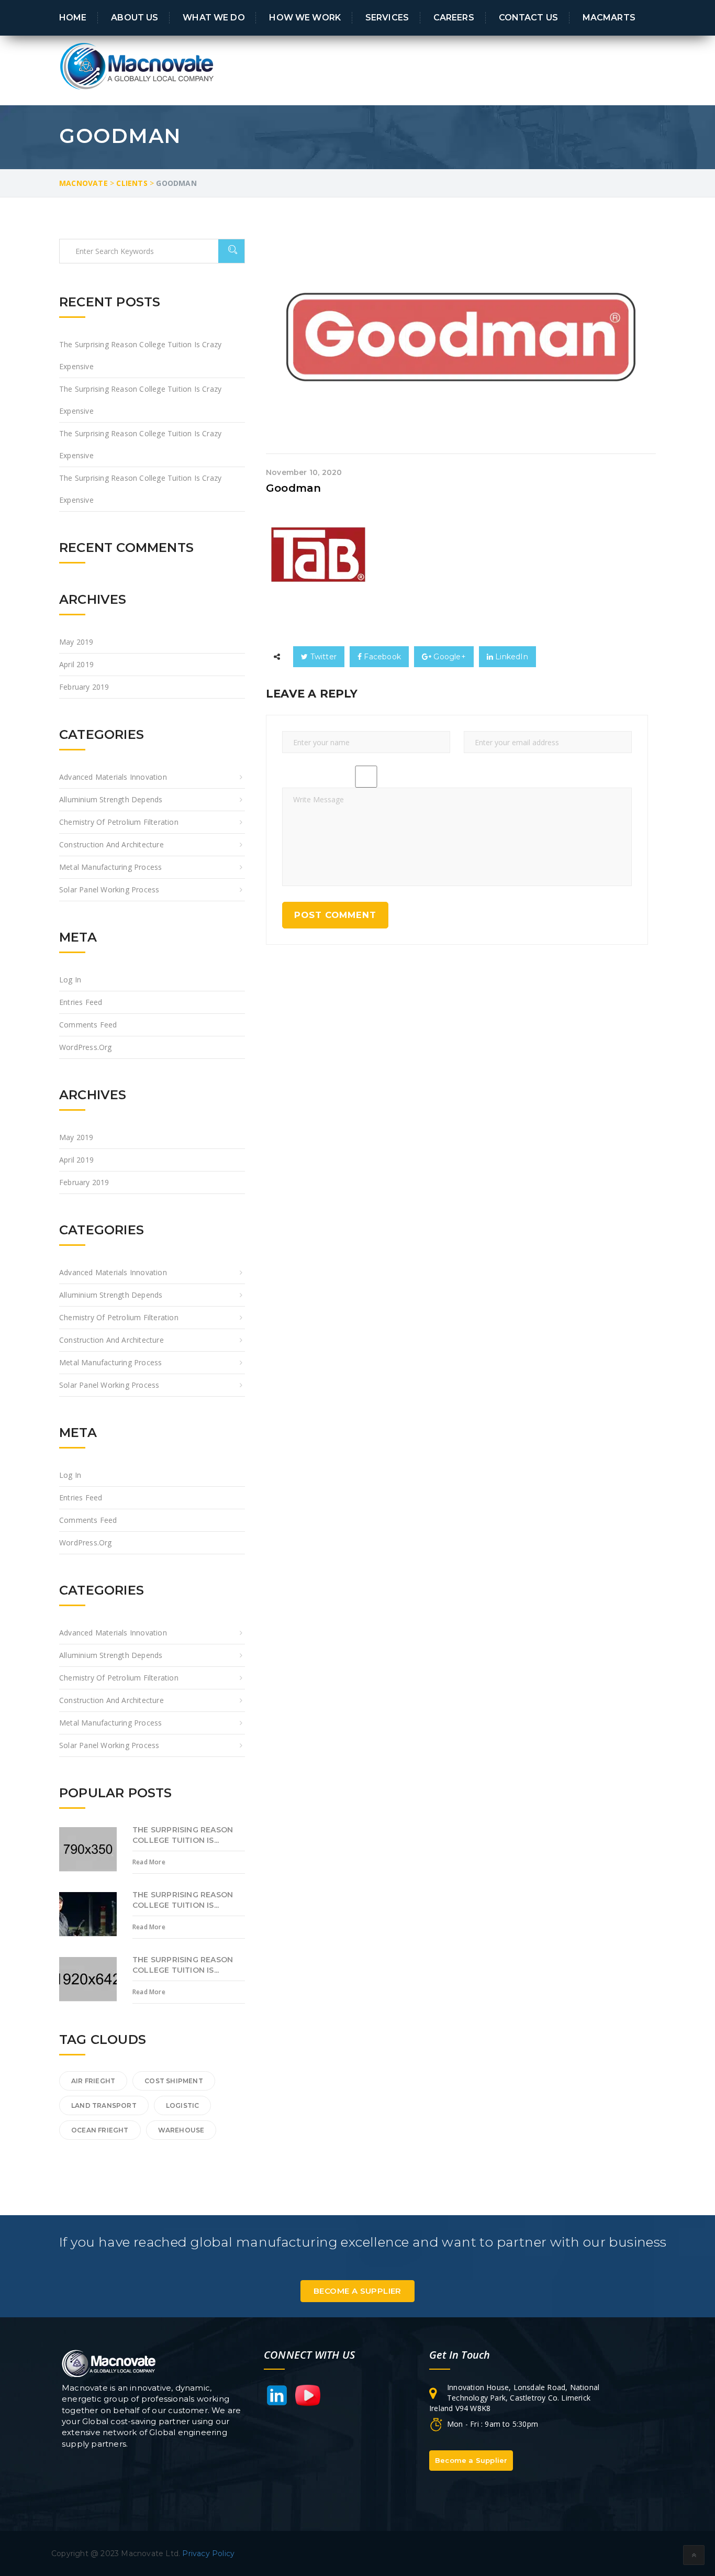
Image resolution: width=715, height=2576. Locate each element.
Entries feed (81, 1002)
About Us (135, 17)
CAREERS (454, 17)
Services (387, 17)
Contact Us (528, 17)
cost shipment (174, 2081)
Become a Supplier (357, 2291)
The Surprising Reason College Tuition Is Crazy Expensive (140, 355)
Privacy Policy (208, 2553)
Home (73, 17)
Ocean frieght (100, 2130)
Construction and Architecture (111, 844)
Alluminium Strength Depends (111, 799)
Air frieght (93, 2081)
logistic (183, 2105)
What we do (214, 17)
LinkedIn (511, 657)
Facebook (381, 657)
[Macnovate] (138, 65)
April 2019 (76, 664)
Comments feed (88, 1025)
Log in (70, 980)
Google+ (449, 657)
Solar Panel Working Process (109, 889)
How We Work (305, 17)
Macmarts (609, 17)
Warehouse (181, 2130)
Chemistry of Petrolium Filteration (119, 822)
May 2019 (76, 642)
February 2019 (84, 687)
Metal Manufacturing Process (110, 867)
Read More (149, 1862)
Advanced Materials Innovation (113, 777)
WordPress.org (86, 1047)
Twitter (322, 657)
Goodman (293, 488)
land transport (104, 2105)
